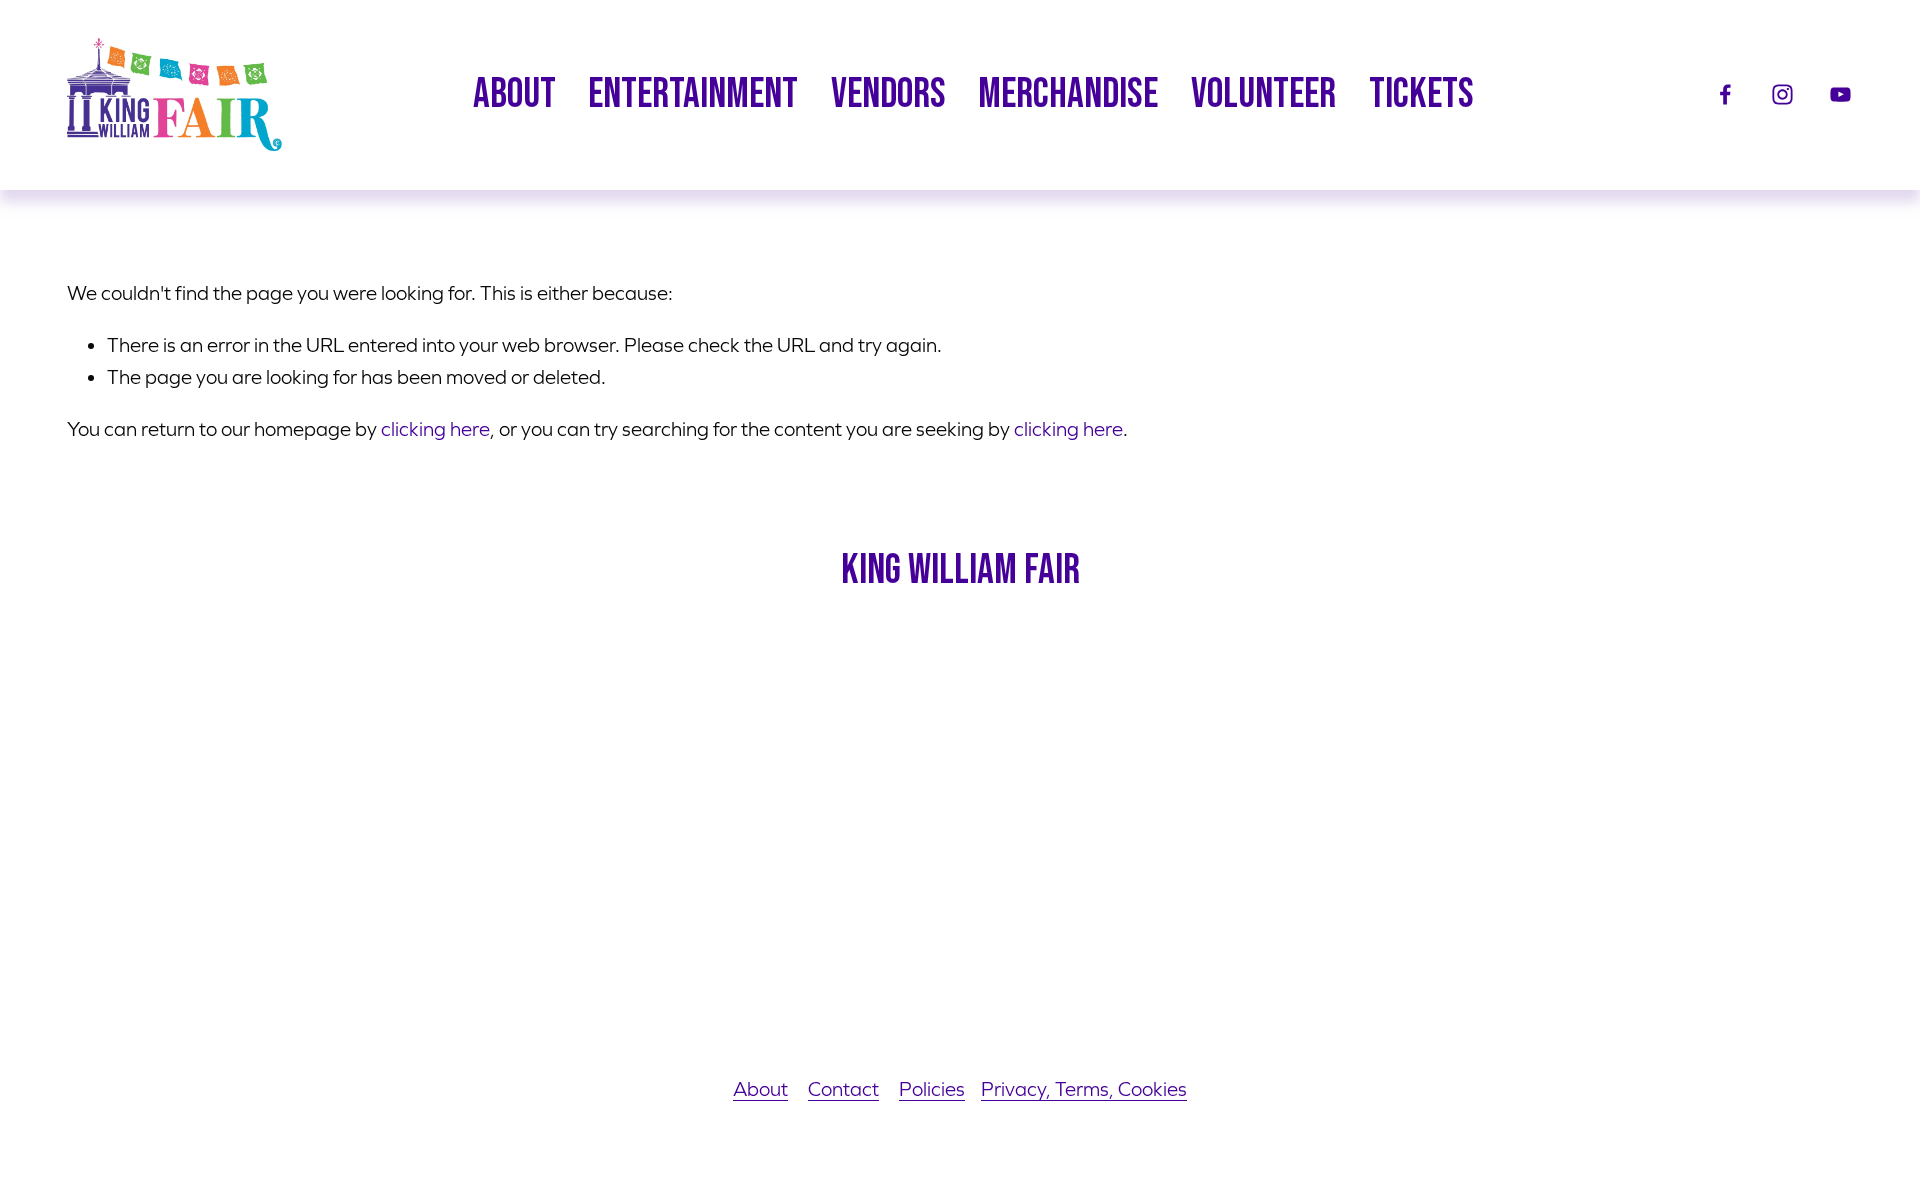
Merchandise (1068, 94)
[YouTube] (1840, 94)
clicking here (435, 429)
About (760, 1089)
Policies (932, 1089)
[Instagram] (1782, 94)
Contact (843, 1089)
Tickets (1421, 94)
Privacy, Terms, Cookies (1084, 1089)
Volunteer (1263, 94)
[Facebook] (1725, 94)
